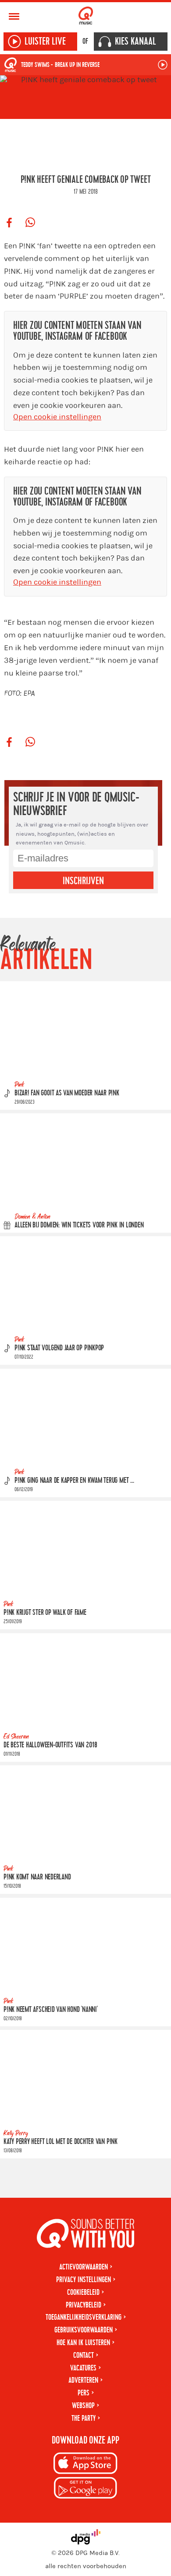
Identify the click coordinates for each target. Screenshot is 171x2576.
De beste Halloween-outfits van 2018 (50, 1745)
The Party (84, 2418)
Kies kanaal (135, 42)
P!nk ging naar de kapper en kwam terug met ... (74, 1480)
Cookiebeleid (83, 2292)
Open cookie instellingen (57, 417)
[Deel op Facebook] (9, 223)
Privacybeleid (84, 2305)
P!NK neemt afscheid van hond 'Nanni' (51, 2010)
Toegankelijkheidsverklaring (84, 2317)
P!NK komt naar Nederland (37, 1877)
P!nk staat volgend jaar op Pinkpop (59, 1348)
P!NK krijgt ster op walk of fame (45, 1612)
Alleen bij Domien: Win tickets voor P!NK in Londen (79, 1225)
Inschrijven (83, 881)
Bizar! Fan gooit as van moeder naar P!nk (67, 1093)
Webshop (83, 2406)
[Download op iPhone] (85, 2465)
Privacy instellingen (84, 2280)
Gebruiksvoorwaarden (84, 2330)
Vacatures (83, 2368)
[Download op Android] (85, 2489)
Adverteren (83, 2380)
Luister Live (45, 42)
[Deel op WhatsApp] (30, 223)
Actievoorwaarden (84, 2267)
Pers (84, 2393)
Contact (84, 2355)
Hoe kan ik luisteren (83, 2343)
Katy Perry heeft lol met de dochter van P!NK (61, 2142)
